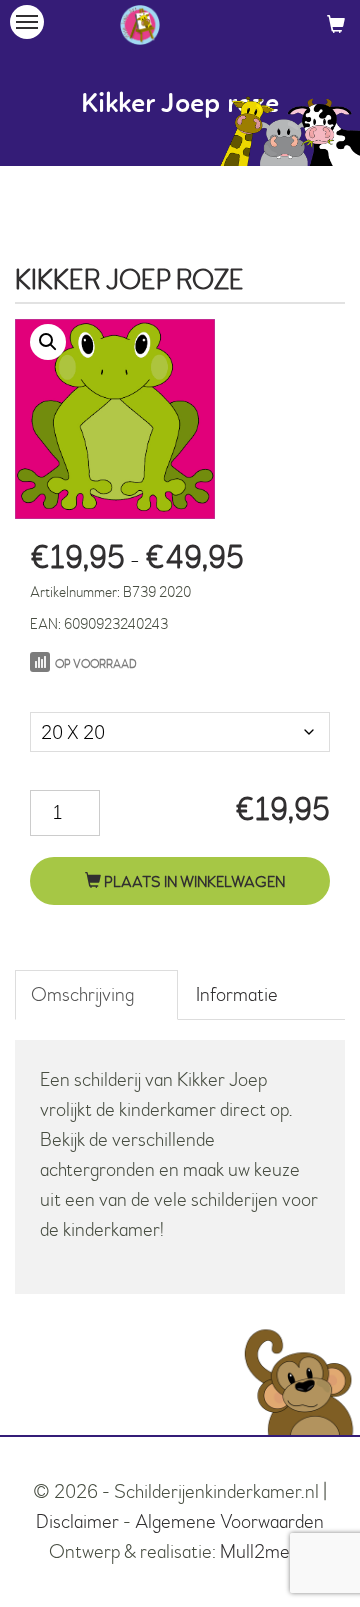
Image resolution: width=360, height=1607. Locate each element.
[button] (48, 342)
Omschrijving (82, 994)
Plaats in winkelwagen (193, 882)
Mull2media (266, 1551)
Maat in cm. (73, 691)
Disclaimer (77, 1521)
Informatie (237, 994)
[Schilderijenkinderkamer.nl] (140, 25)
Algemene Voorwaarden (229, 1521)
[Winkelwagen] (336, 24)
